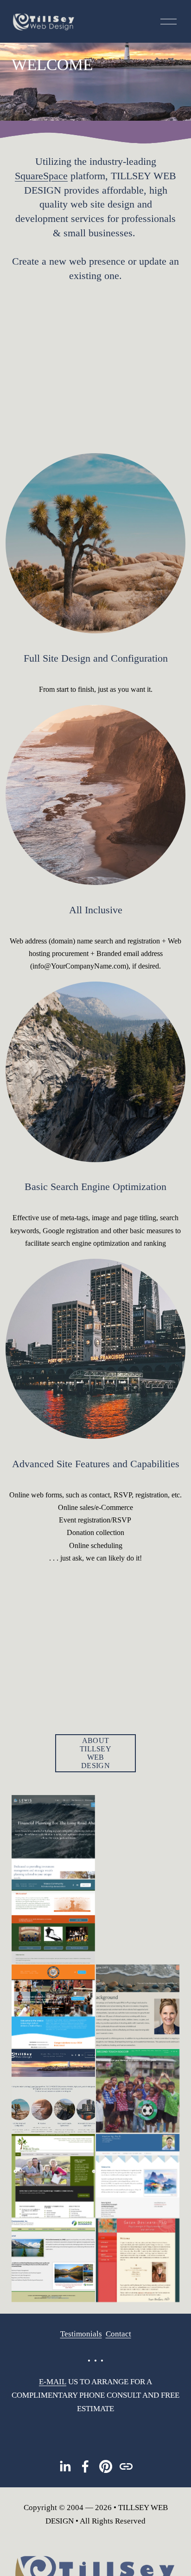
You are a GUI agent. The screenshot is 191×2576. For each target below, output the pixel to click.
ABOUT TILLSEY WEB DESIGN (95, 1753)
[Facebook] (85, 2466)
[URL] (126, 2466)
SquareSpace (41, 176)
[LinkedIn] (65, 2466)
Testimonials (81, 2334)
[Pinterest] (106, 2466)
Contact (118, 2334)
